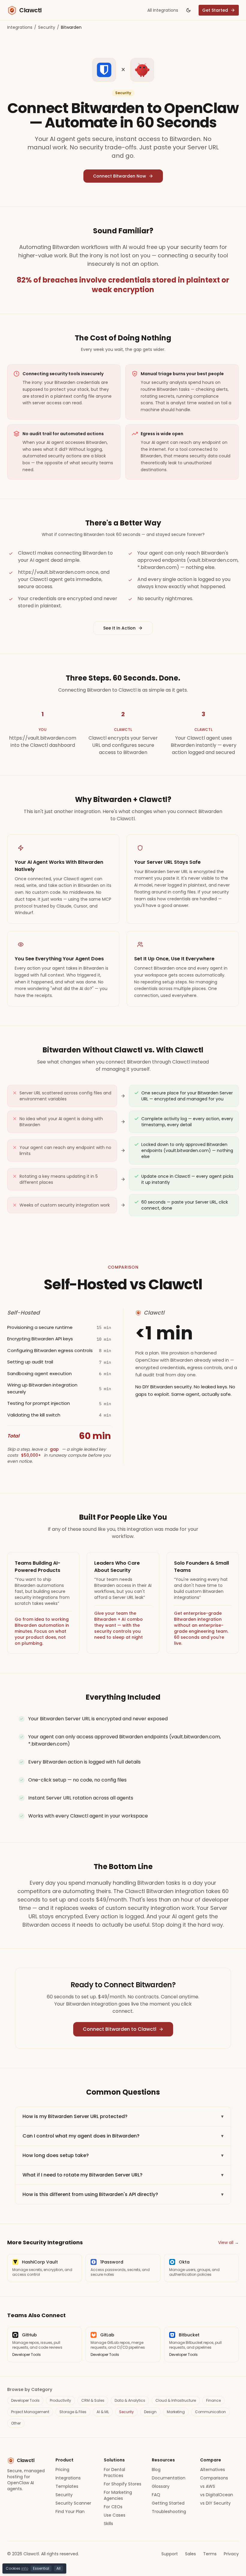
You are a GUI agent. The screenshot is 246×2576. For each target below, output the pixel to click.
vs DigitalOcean (217, 2495)
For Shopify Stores (123, 2484)
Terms (210, 2554)
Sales (190, 2554)
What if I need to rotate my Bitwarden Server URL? (123, 2175)
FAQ (156, 2495)
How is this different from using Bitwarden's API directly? (123, 2194)
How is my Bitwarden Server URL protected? (123, 2116)
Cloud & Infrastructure (176, 2400)
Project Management (30, 2412)
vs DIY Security (215, 2503)
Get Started (215, 10)
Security (47, 27)
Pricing (62, 2470)
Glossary (161, 2486)
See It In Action (119, 628)
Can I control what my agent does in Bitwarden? (123, 2136)
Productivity (60, 2400)
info (25, 2568)
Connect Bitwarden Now (120, 176)
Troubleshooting (169, 2512)
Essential (41, 2568)
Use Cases (115, 2515)
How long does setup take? (123, 2155)
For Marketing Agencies (118, 2495)
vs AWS (208, 2486)
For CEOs (113, 2507)
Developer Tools (25, 2400)
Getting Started (168, 2503)
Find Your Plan (70, 2512)
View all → (228, 2242)
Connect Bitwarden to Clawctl (120, 2029)
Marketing (176, 2412)
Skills (108, 2524)
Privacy (231, 2554)
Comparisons (214, 2478)
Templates (67, 2486)
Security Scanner (73, 2503)
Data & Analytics (130, 2400)
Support (170, 2554)
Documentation (169, 2478)
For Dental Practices (114, 2473)
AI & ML (103, 2412)
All (58, 2568)
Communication (210, 2412)
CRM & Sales (93, 2400)
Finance (213, 2400)
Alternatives (213, 2470)
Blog (156, 2470)
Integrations (20, 27)
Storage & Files (73, 2412)
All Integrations (163, 10)
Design (150, 2412)
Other (16, 2423)
